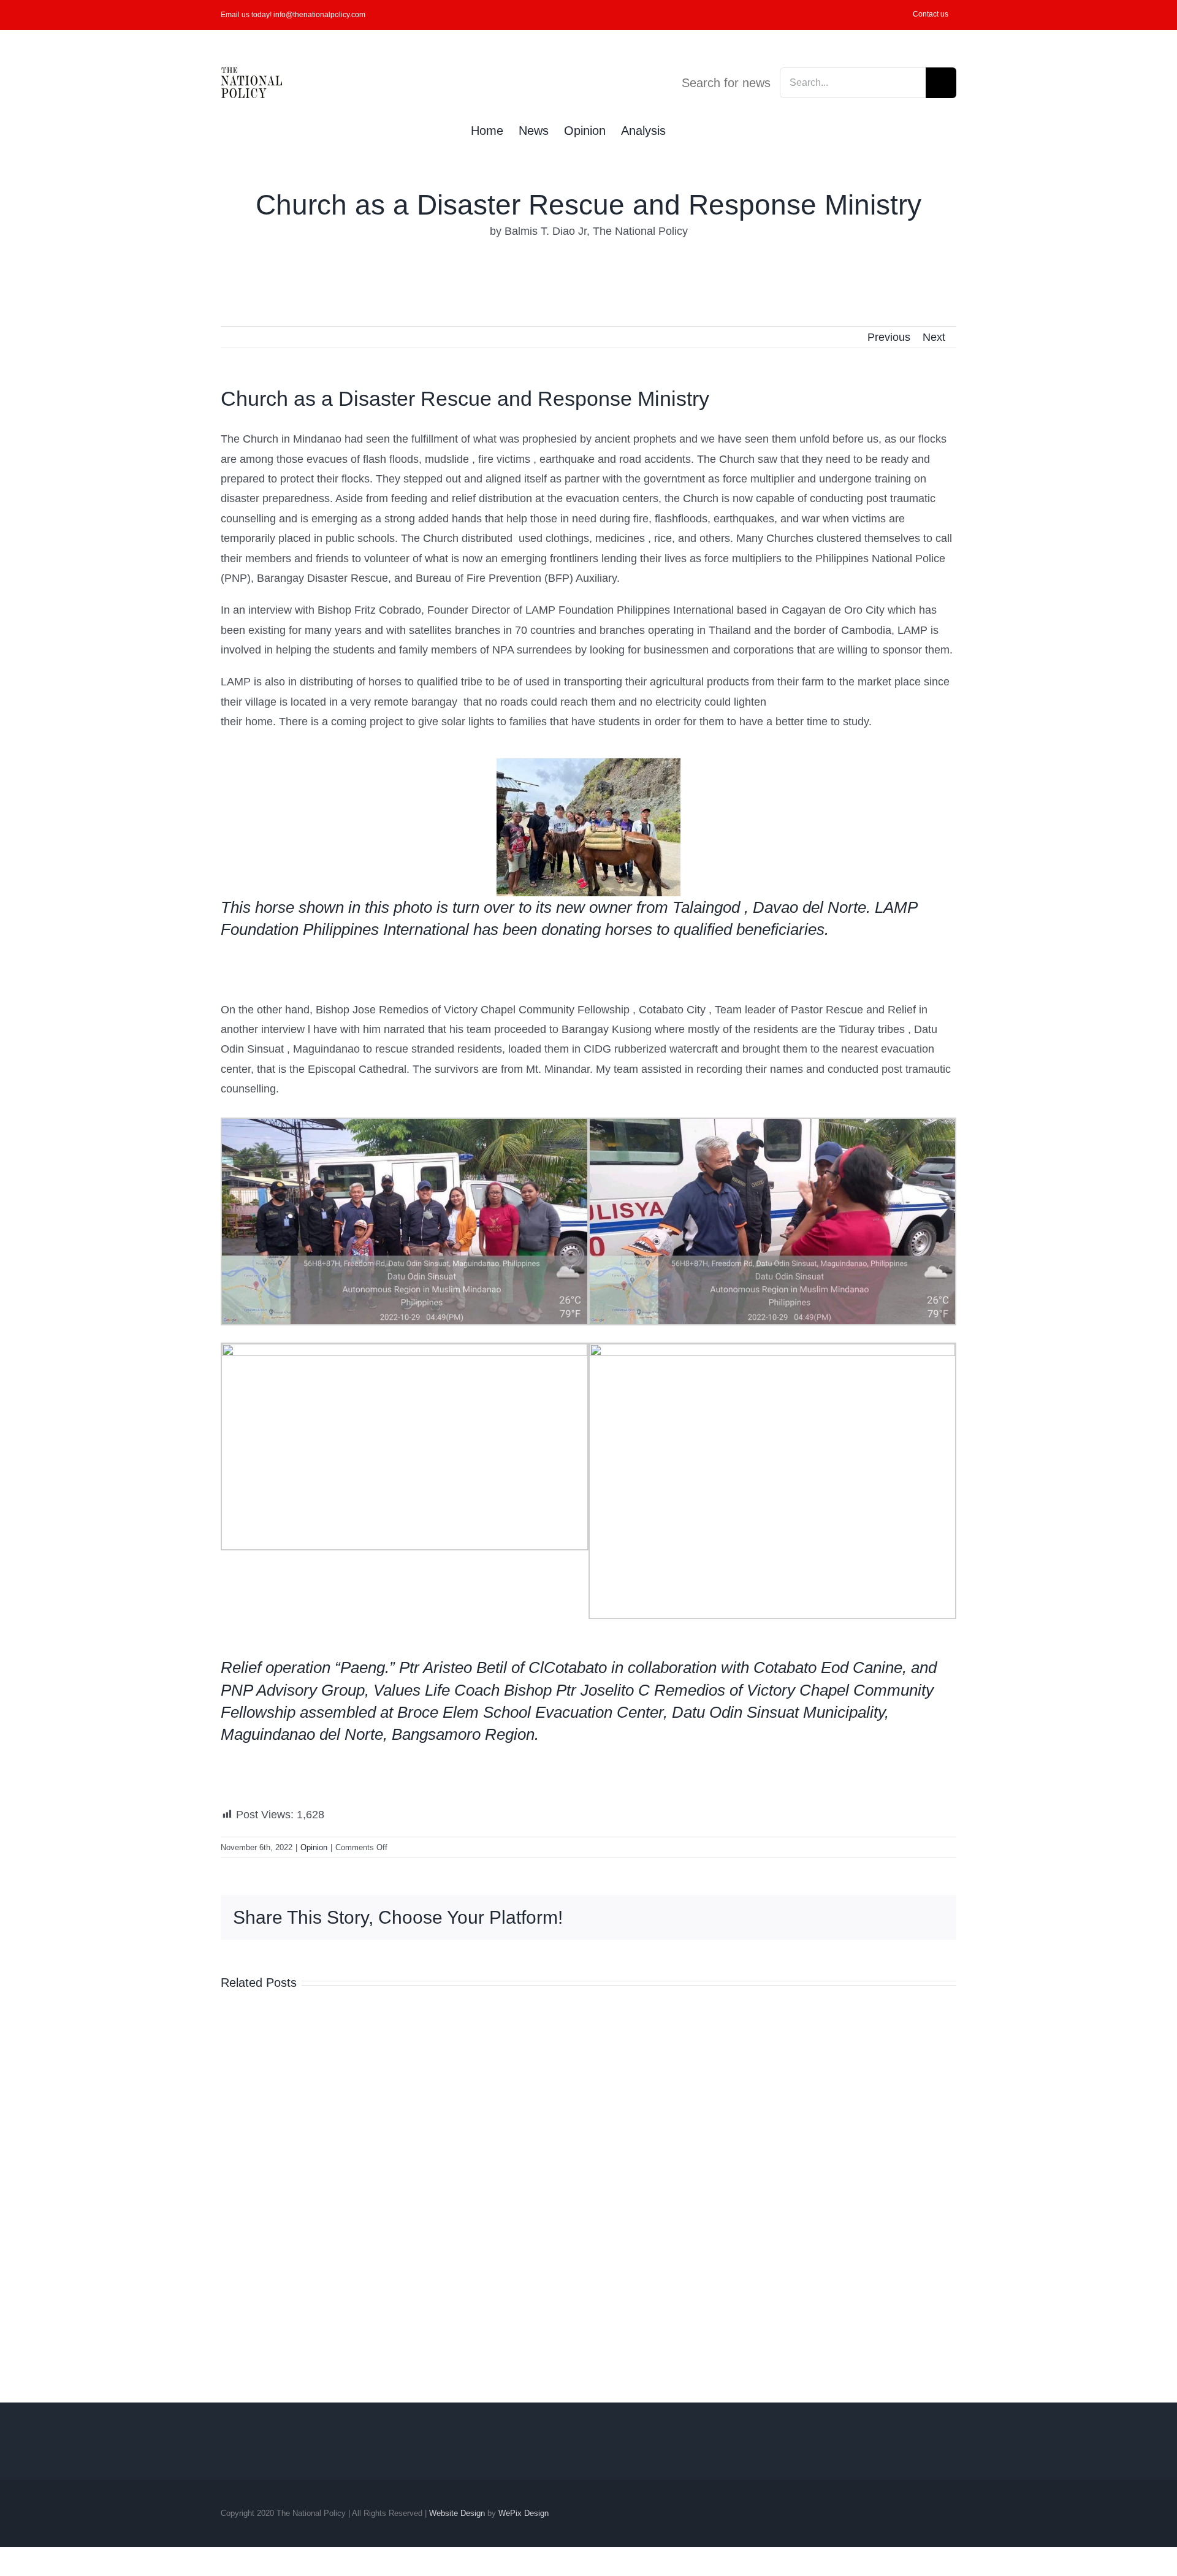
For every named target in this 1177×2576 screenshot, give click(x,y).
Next (934, 337)
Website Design (457, 2513)
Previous (889, 337)
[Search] (686, 129)
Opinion (314, 1847)
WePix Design (524, 2513)
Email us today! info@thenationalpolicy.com (293, 15)
